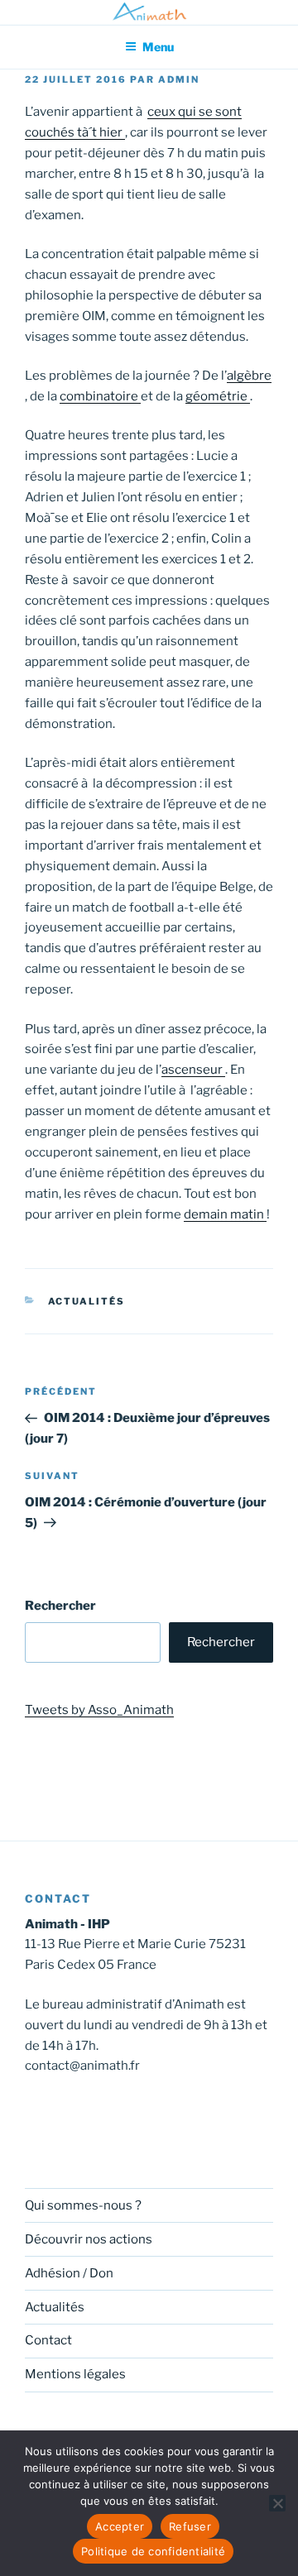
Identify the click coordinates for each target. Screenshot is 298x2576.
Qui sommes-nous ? (83, 2205)
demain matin (225, 1214)
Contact (48, 2340)
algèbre (249, 376)
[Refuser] (277, 2503)
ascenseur (193, 1070)
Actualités (87, 1301)
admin (179, 79)
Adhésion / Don (69, 2273)
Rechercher (60, 1606)
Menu (158, 47)
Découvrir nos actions (89, 2239)
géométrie (218, 396)
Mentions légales (75, 2374)
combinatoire (100, 396)
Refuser (190, 2526)
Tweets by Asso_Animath (99, 1710)
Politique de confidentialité (153, 2551)
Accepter (120, 2526)
